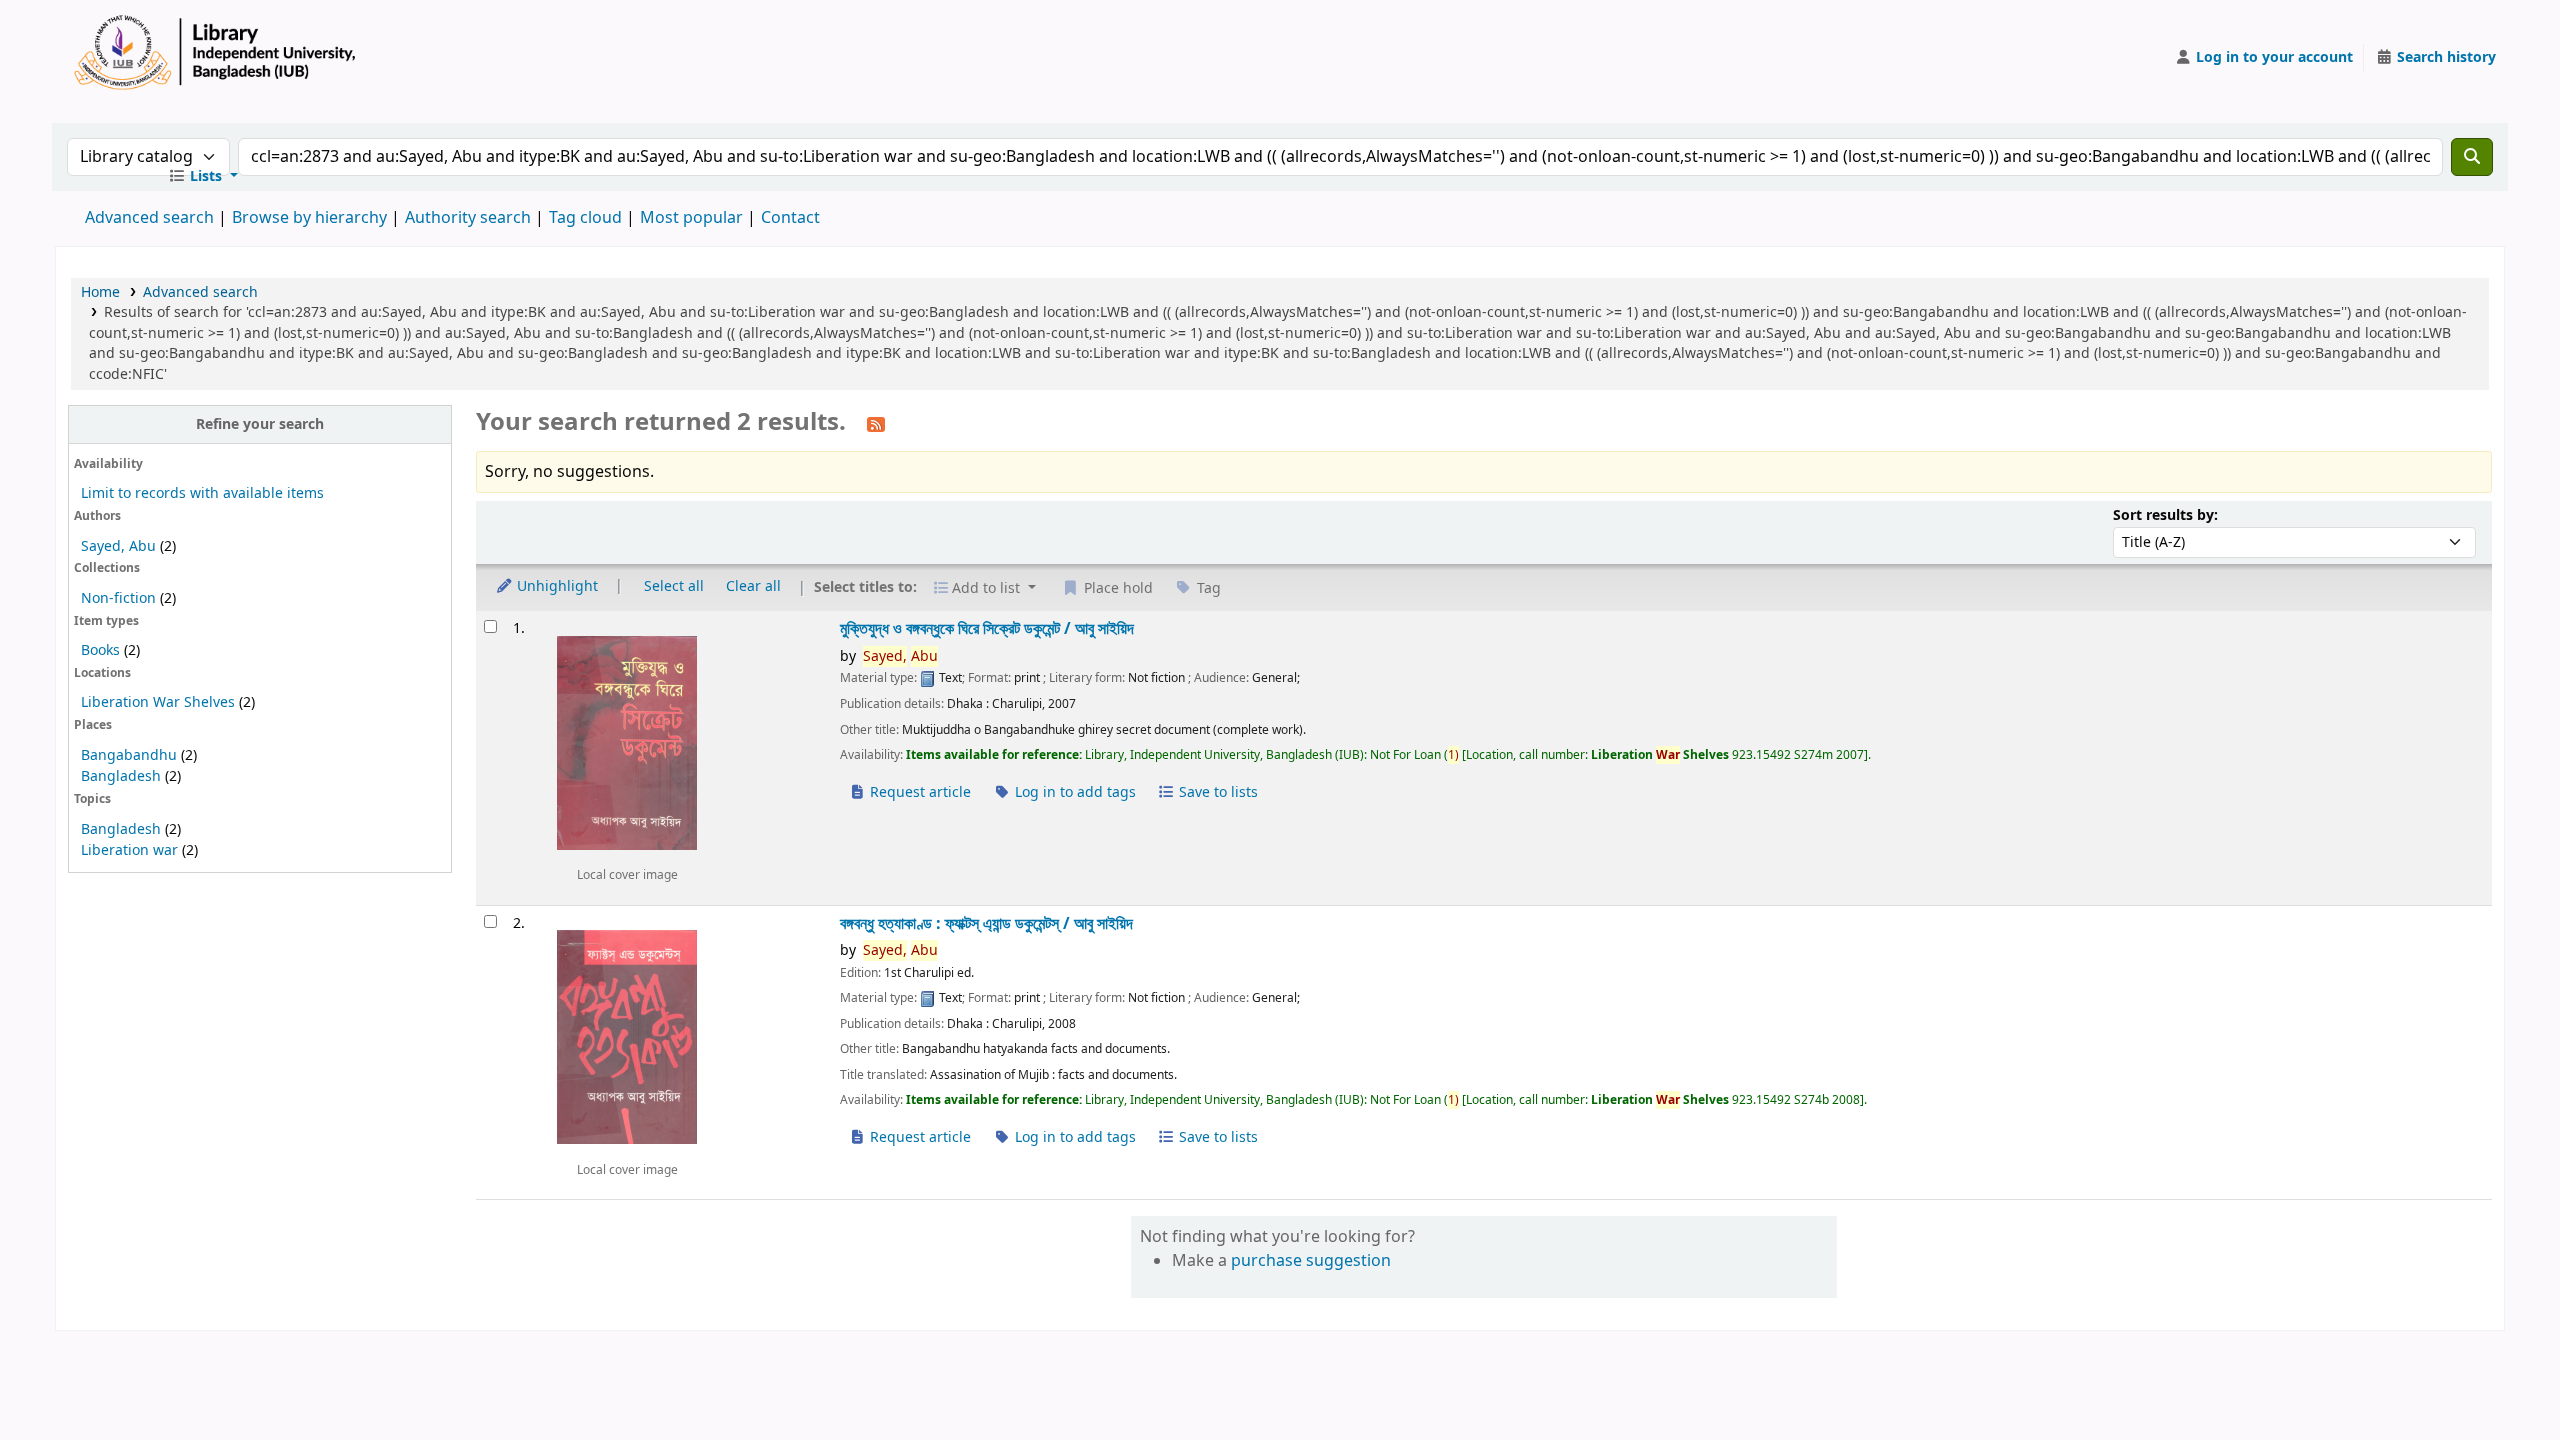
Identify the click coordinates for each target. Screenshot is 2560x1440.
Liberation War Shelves (158, 702)
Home (100, 292)
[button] (203, 177)
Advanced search (149, 218)
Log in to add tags (1073, 792)
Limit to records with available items (202, 493)
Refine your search (260, 424)
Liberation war (129, 850)
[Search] (2472, 157)
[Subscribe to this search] (876, 424)
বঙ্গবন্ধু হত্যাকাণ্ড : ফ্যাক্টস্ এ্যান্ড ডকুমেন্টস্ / (986, 923)
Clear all (753, 586)
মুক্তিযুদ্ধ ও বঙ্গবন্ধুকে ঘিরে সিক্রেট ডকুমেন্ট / (987, 628)
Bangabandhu (129, 755)
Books (100, 650)
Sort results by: (2165, 515)
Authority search (468, 218)
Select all (674, 586)
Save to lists (1216, 792)
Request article (918, 792)
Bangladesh (121, 776)
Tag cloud (585, 218)
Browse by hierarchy (309, 218)
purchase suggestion (1311, 1261)
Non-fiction (118, 598)
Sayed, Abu (118, 546)
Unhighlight (555, 586)
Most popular (691, 218)
